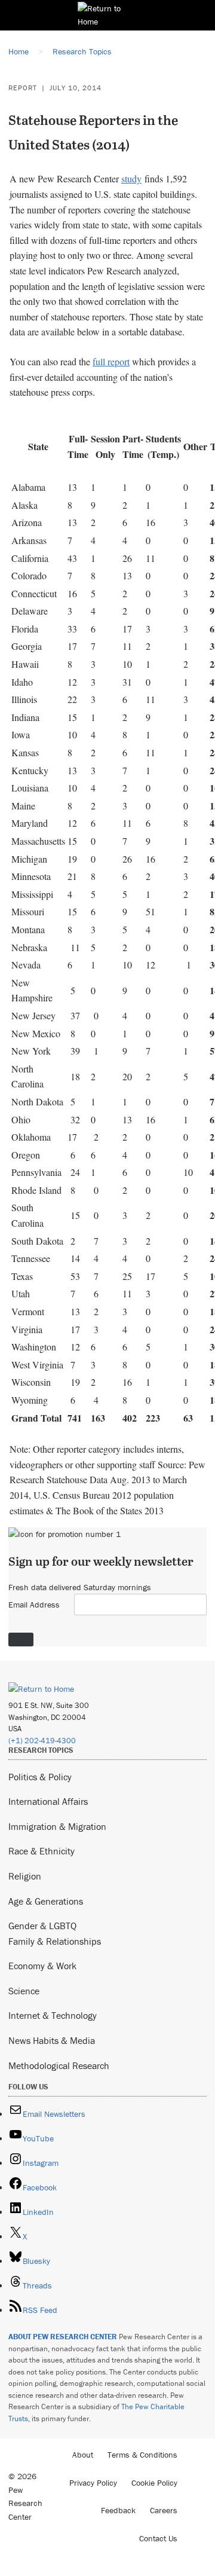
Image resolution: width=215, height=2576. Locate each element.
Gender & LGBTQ (42, 1926)
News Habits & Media (52, 2040)
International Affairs (48, 1801)
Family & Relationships (55, 1941)
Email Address (34, 1605)
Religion (25, 1876)
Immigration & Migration (57, 1826)
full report (111, 361)
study (131, 178)
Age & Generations (46, 1901)
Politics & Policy (40, 1777)
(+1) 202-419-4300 (42, 1741)
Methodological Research (59, 2065)
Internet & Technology (53, 2015)
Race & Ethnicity (42, 1851)
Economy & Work (42, 1966)
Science (24, 1991)
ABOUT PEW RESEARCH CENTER (63, 2337)
